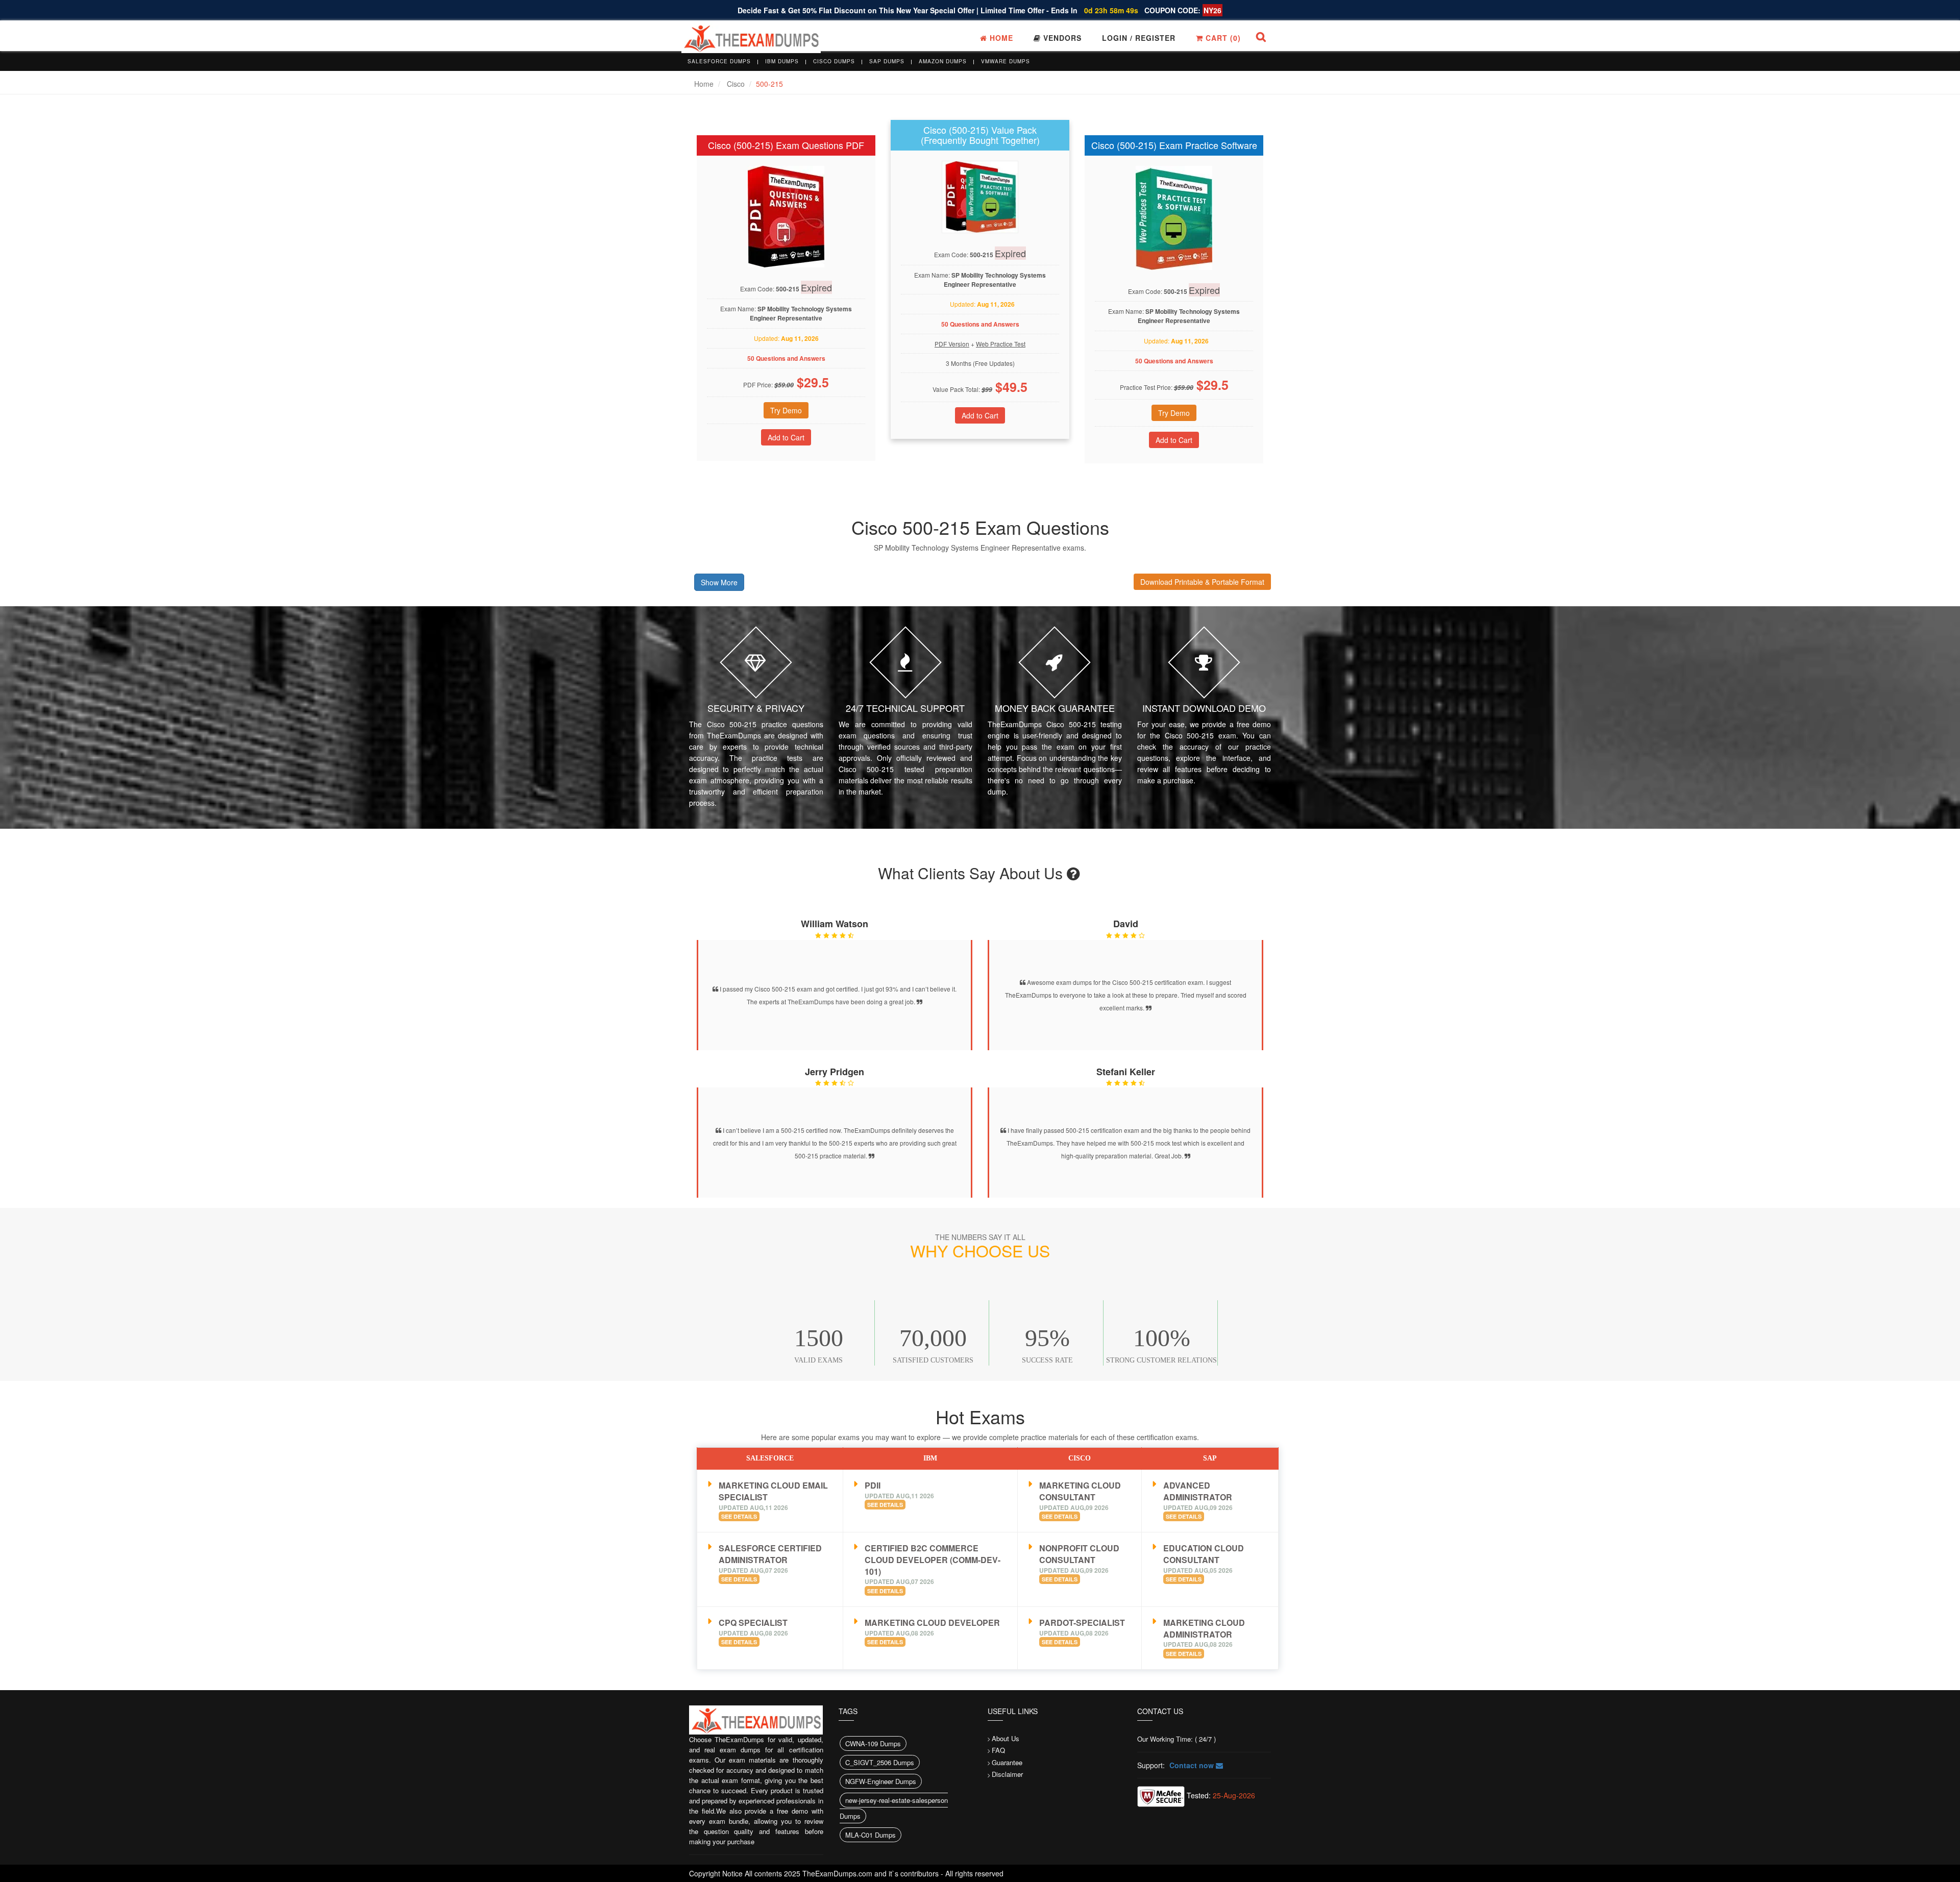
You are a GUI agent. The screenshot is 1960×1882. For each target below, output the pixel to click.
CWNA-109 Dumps (873, 1743)
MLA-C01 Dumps (871, 1835)
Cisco (736, 84)
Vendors (1061, 38)
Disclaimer (1007, 1774)
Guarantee (1007, 1762)
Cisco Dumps (834, 61)
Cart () (1222, 38)
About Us (1006, 1738)
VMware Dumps (1006, 61)
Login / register (1139, 38)
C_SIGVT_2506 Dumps (880, 1762)
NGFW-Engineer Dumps (881, 1781)
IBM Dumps (782, 61)
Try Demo (786, 410)
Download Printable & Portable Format (1202, 582)
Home (1000, 38)
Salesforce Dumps (719, 61)
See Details (739, 1516)
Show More (719, 582)
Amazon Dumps (943, 61)
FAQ (998, 1750)
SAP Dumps (887, 61)
